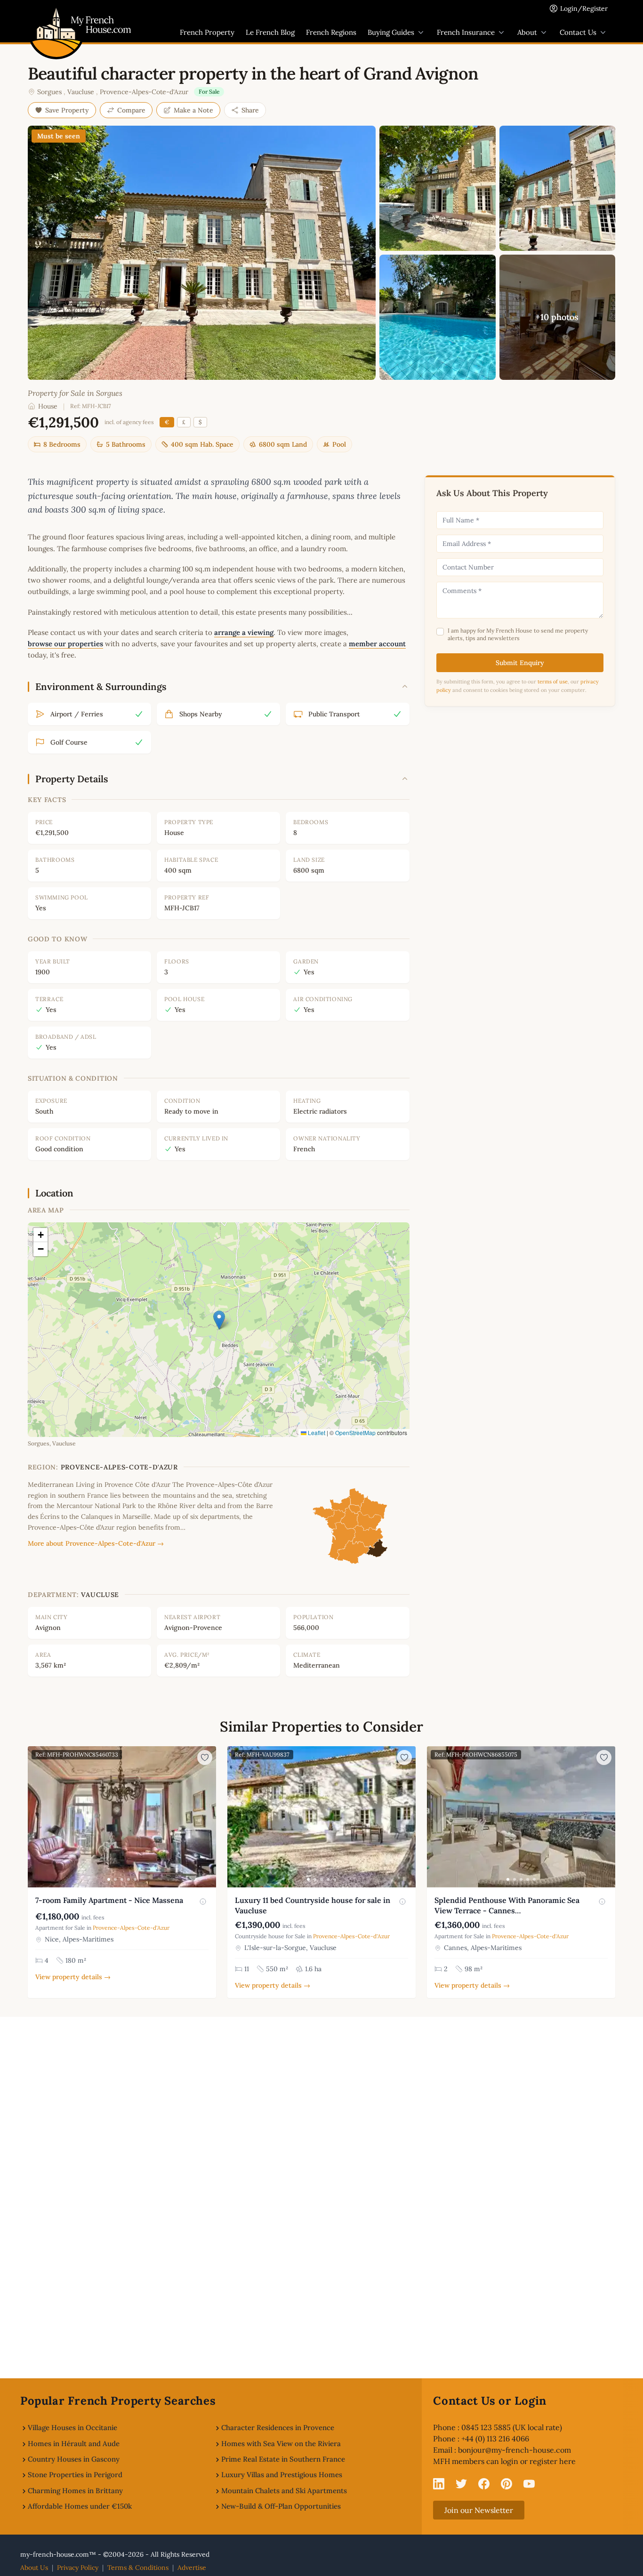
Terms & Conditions (138, 2568)
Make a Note (193, 110)
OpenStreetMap (355, 1432)
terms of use (553, 682)
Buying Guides (391, 32)
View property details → (73, 1977)
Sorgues (49, 92)
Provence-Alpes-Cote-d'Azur (144, 92)
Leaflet (316, 1432)
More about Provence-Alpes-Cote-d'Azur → (96, 1543)
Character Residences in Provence (278, 2428)
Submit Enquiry (520, 663)
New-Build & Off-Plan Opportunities (281, 2506)
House (48, 406)
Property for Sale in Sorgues (75, 393)
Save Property (67, 110)
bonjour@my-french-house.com (514, 2450)
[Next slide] (208, 1817)
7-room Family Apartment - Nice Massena (109, 1900)
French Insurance (466, 32)
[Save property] (205, 1757)
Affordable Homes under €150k (80, 2506)
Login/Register (584, 8)
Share (250, 110)
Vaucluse (81, 92)
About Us (34, 2568)
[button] (219, 1320)
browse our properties (65, 644)
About (527, 32)
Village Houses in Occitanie (72, 2428)
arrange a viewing (244, 632)
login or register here (538, 2461)
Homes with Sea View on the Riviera (281, 2444)
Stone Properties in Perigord (75, 2475)
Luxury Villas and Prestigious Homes (282, 2475)
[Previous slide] (36, 1817)
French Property (207, 32)
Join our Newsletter (479, 2510)
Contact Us (578, 32)
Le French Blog (270, 32)
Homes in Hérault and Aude (74, 2444)
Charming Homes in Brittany (75, 2491)
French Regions (331, 32)
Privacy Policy (78, 2568)
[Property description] (203, 1902)
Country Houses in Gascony (74, 2459)
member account (377, 644)
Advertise (192, 2568)
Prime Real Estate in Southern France (283, 2459)
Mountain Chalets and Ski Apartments (284, 2491)
